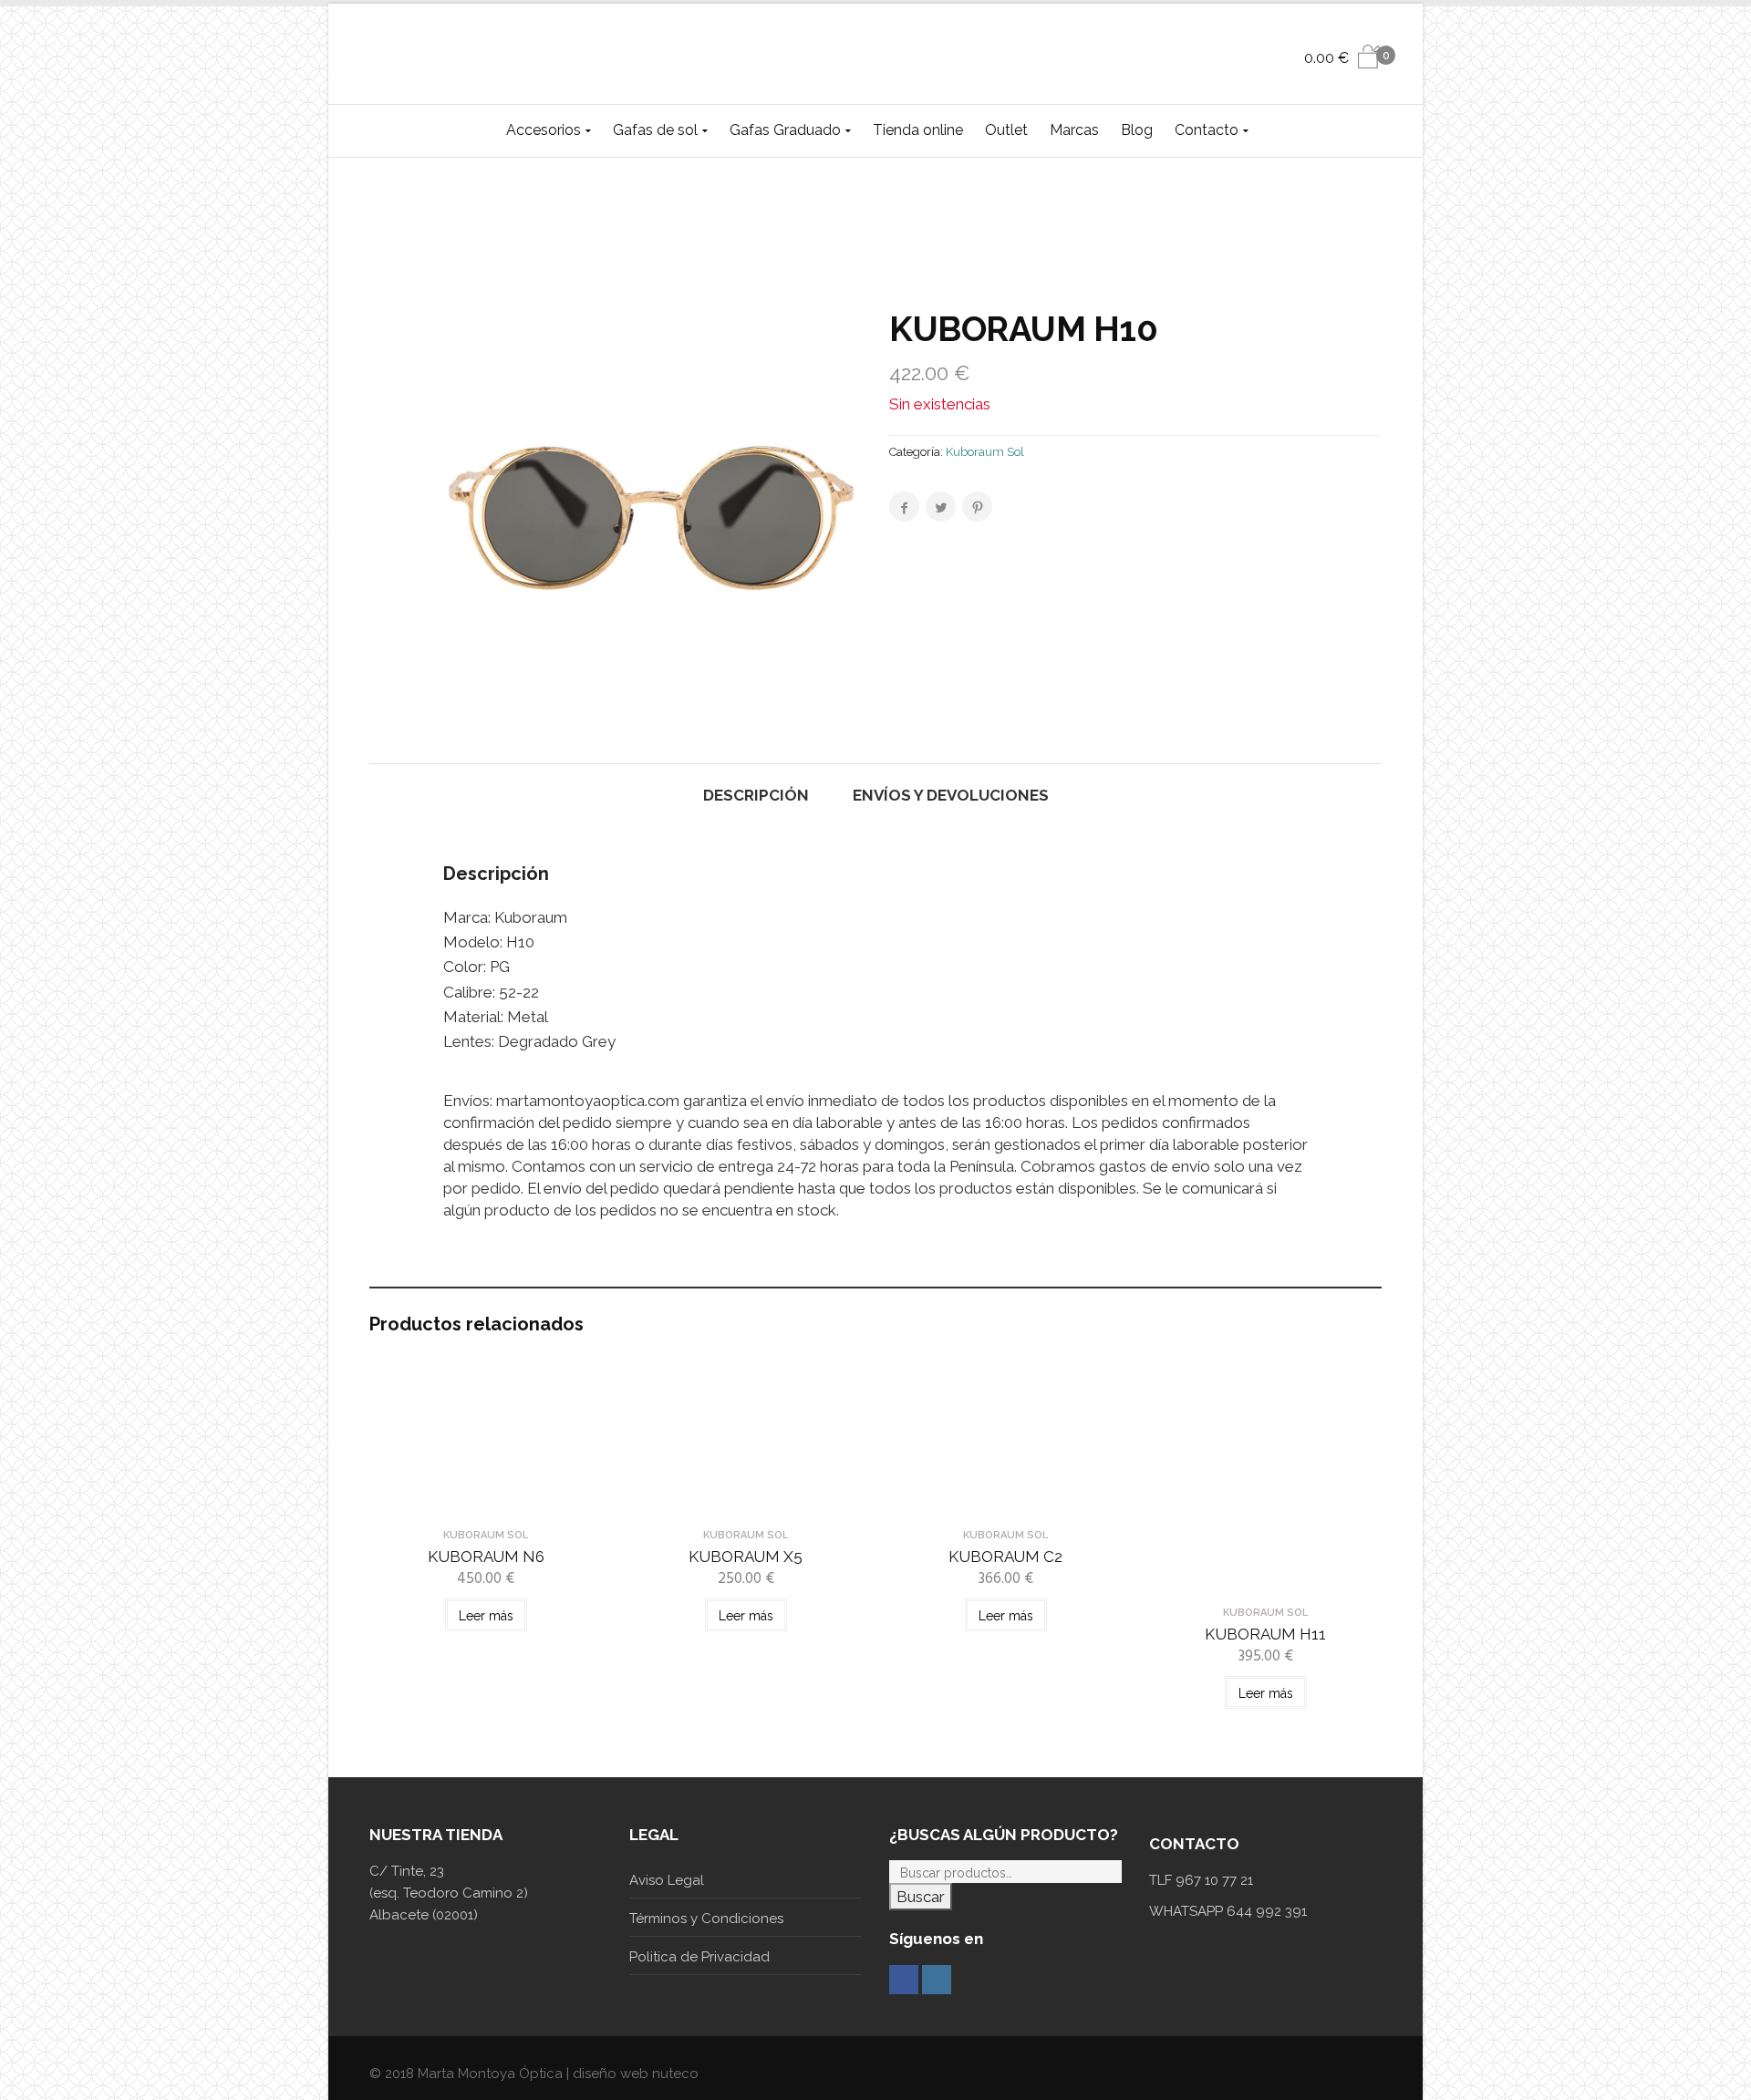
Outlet (1006, 130)
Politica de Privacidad (699, 1957)
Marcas (1074, 130)
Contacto (1207, 130)
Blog (1137, 130)
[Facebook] (904, 1980)
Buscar (921, 1897)
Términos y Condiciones (706, 1919)
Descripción (756, 795)
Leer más (486, 1616)
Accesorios (544, 130)
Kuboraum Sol (985, 452)
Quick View (486, 1503)
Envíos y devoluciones (951, 795)
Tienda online (918, 130)
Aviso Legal (667, 1880)
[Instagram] (937, 1980)
